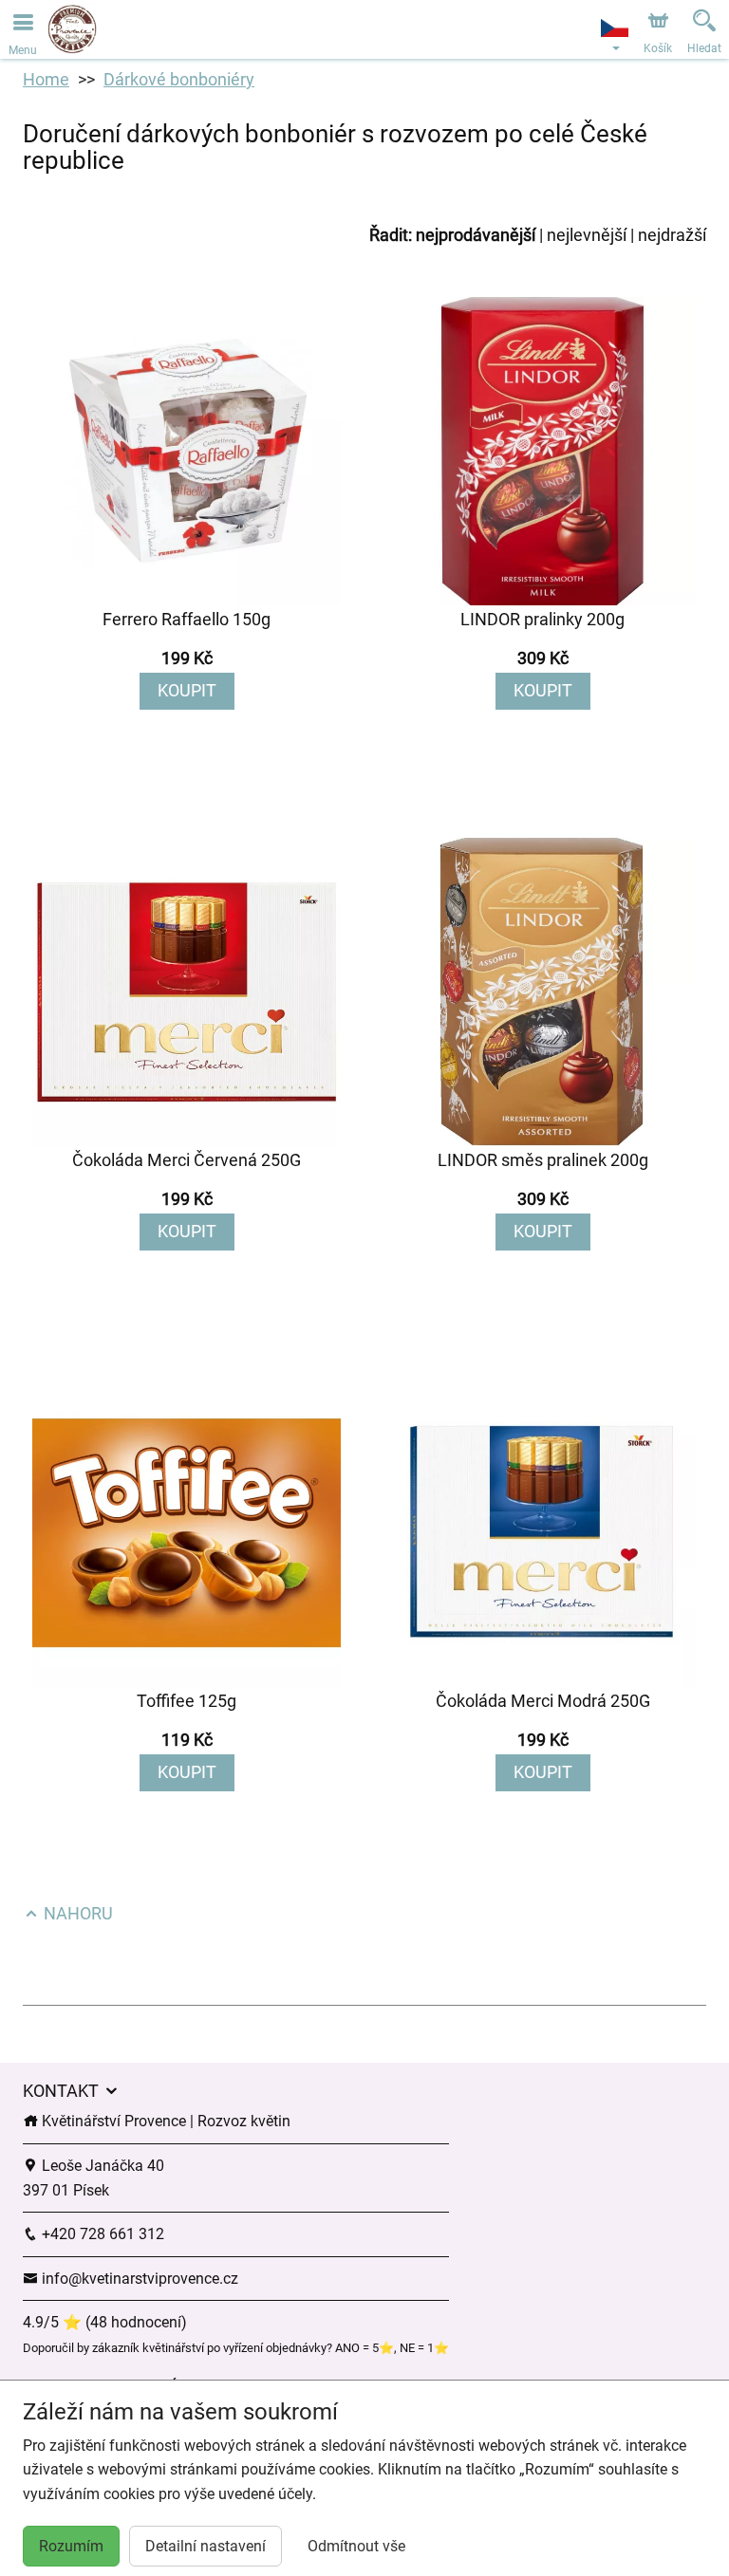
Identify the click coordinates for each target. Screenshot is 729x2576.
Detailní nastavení (206, 2546)
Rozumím (71, 2546)
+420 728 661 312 (101, 2234)
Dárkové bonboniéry (179, 79)
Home (46, 79)
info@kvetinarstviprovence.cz (138, 2279)
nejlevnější (587, 235)
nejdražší (672, 235)
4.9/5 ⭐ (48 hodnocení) (105, 2322)
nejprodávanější (476, 235)
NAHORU (76, 1913)
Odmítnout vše (356, 2546)
